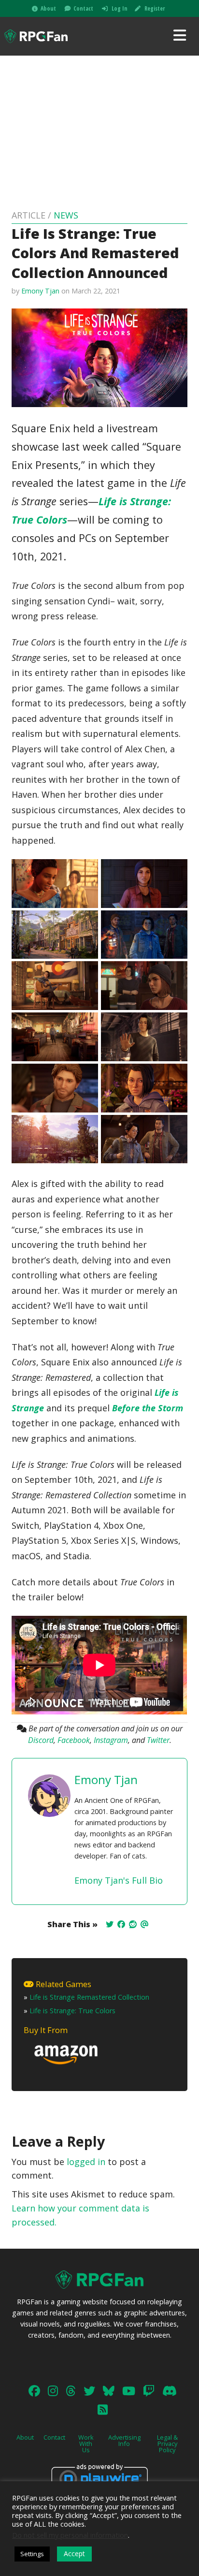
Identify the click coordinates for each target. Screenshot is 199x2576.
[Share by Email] (144, 1924)
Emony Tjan (40, 291)
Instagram (111, 1740)
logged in (86, 2162)
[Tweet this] (110, 1924)
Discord (41, 1740)
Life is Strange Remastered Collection (89, 1997)
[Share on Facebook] (121, 1924)
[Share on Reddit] (133, 1924)
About (48, 8)
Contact (83, 8)
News (66, 215)
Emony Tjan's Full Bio (119, 1880)
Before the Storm (148, 1408)
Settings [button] (32, 2554)
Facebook (74, 1740)
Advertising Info (124, 2440)
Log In (120, 8)
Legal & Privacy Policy (167, 2444)
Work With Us (86, 2444)
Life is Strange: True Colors (72, 2011)
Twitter (158, 1740)
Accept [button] (74, 2554)
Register (155, 8)
